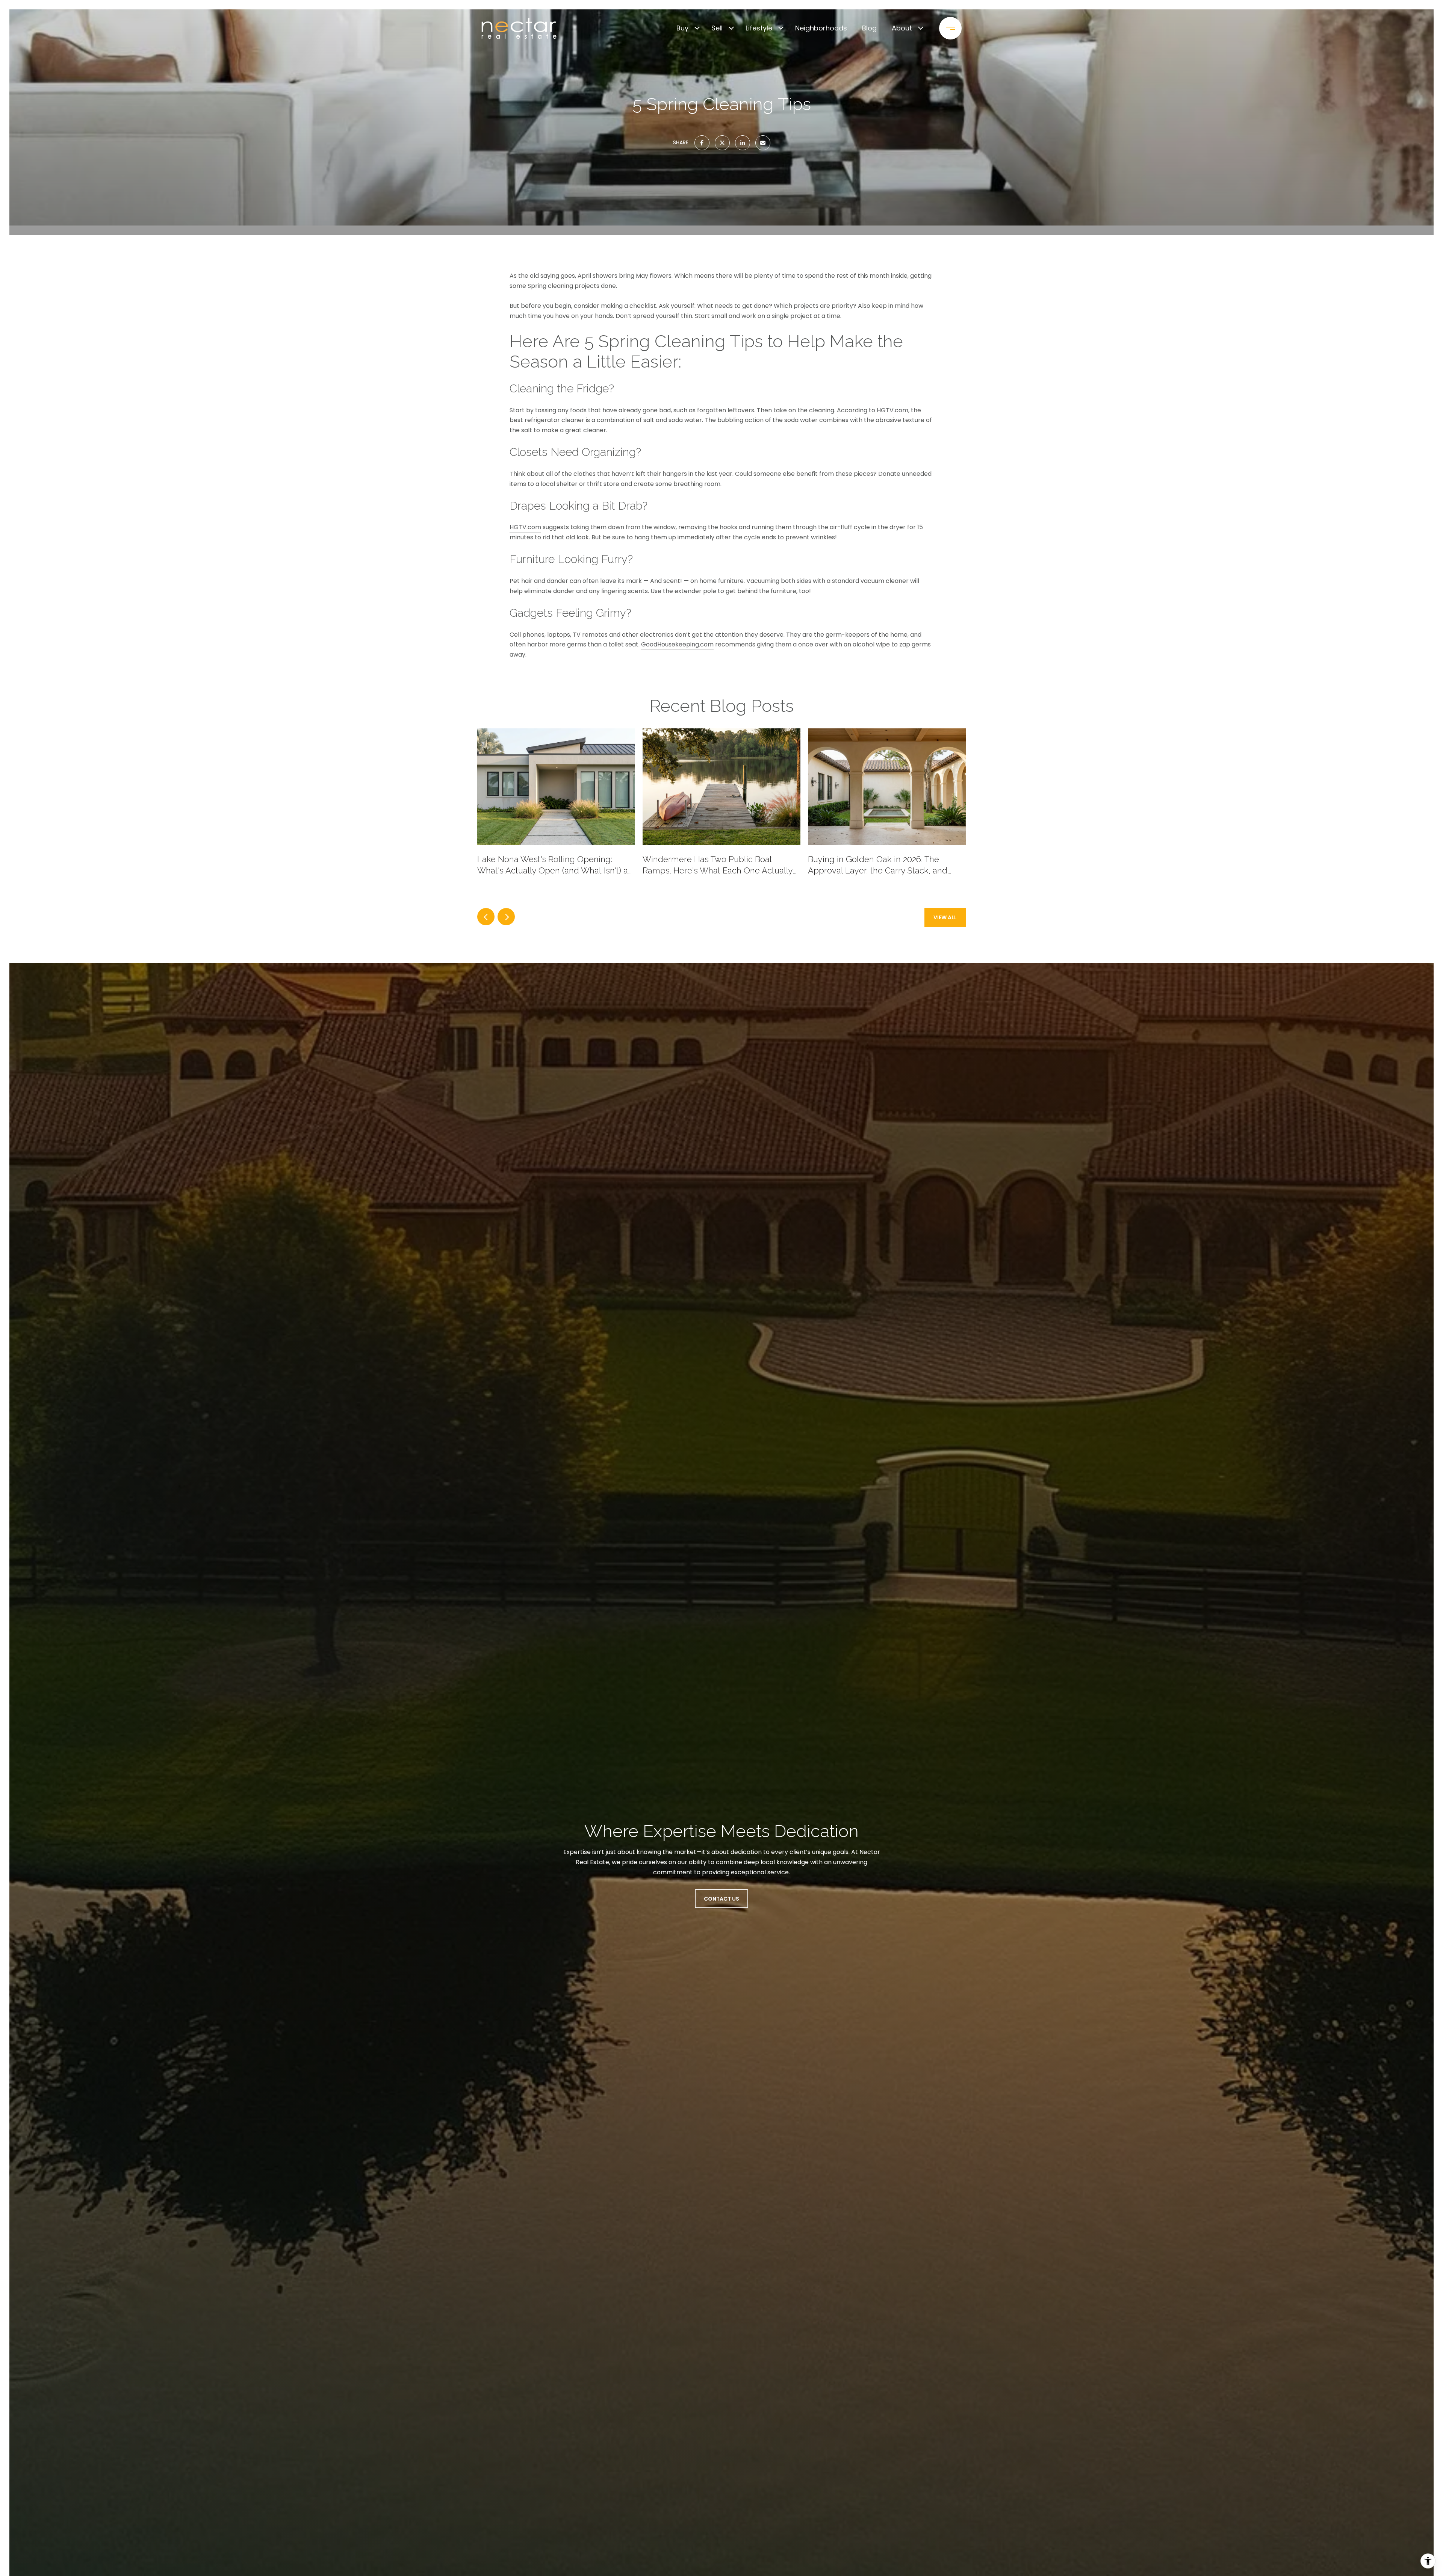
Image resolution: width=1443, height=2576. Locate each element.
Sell (717, 28)
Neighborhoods (821, 28)
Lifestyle (759, 28)
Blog (869, 28)
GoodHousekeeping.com (677, 644)
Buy (682, 28)
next (506, 917)
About (902, 28)
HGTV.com (892, 410)
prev (486, 917)
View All (945, 917)
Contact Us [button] (721, 1899)
